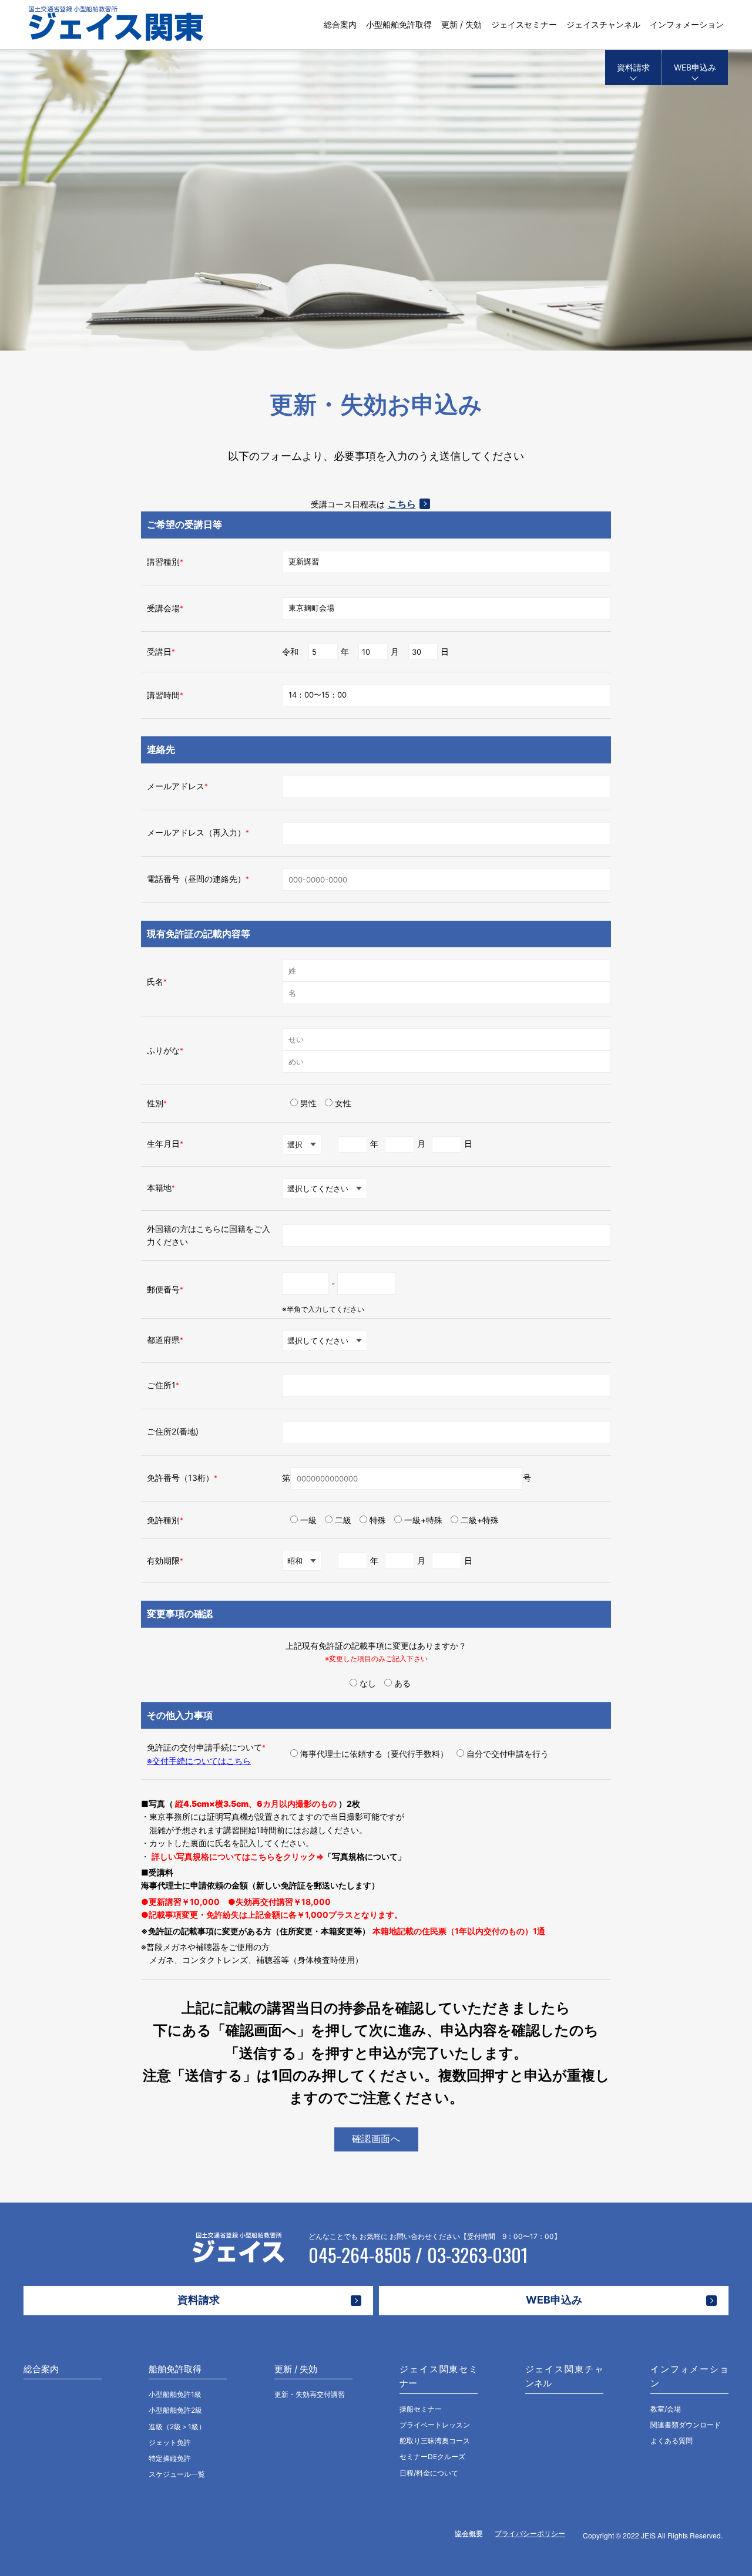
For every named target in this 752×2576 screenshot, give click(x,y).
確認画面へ (376, 2139)
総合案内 (340, 24)
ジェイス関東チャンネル (564, 2376)
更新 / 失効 (461, 24)
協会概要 (469, 2533)
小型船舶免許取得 (399, 24)
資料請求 (633, 67)
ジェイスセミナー (524, 24)
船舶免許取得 (175, 2369)
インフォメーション (687, 24)
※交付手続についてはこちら (199, 1761)
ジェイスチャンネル (603, 24)
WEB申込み (695, 67)
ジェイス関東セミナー (439, 2376)
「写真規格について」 (365, 1856)
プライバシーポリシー (530, 2533)
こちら (402, 504)
